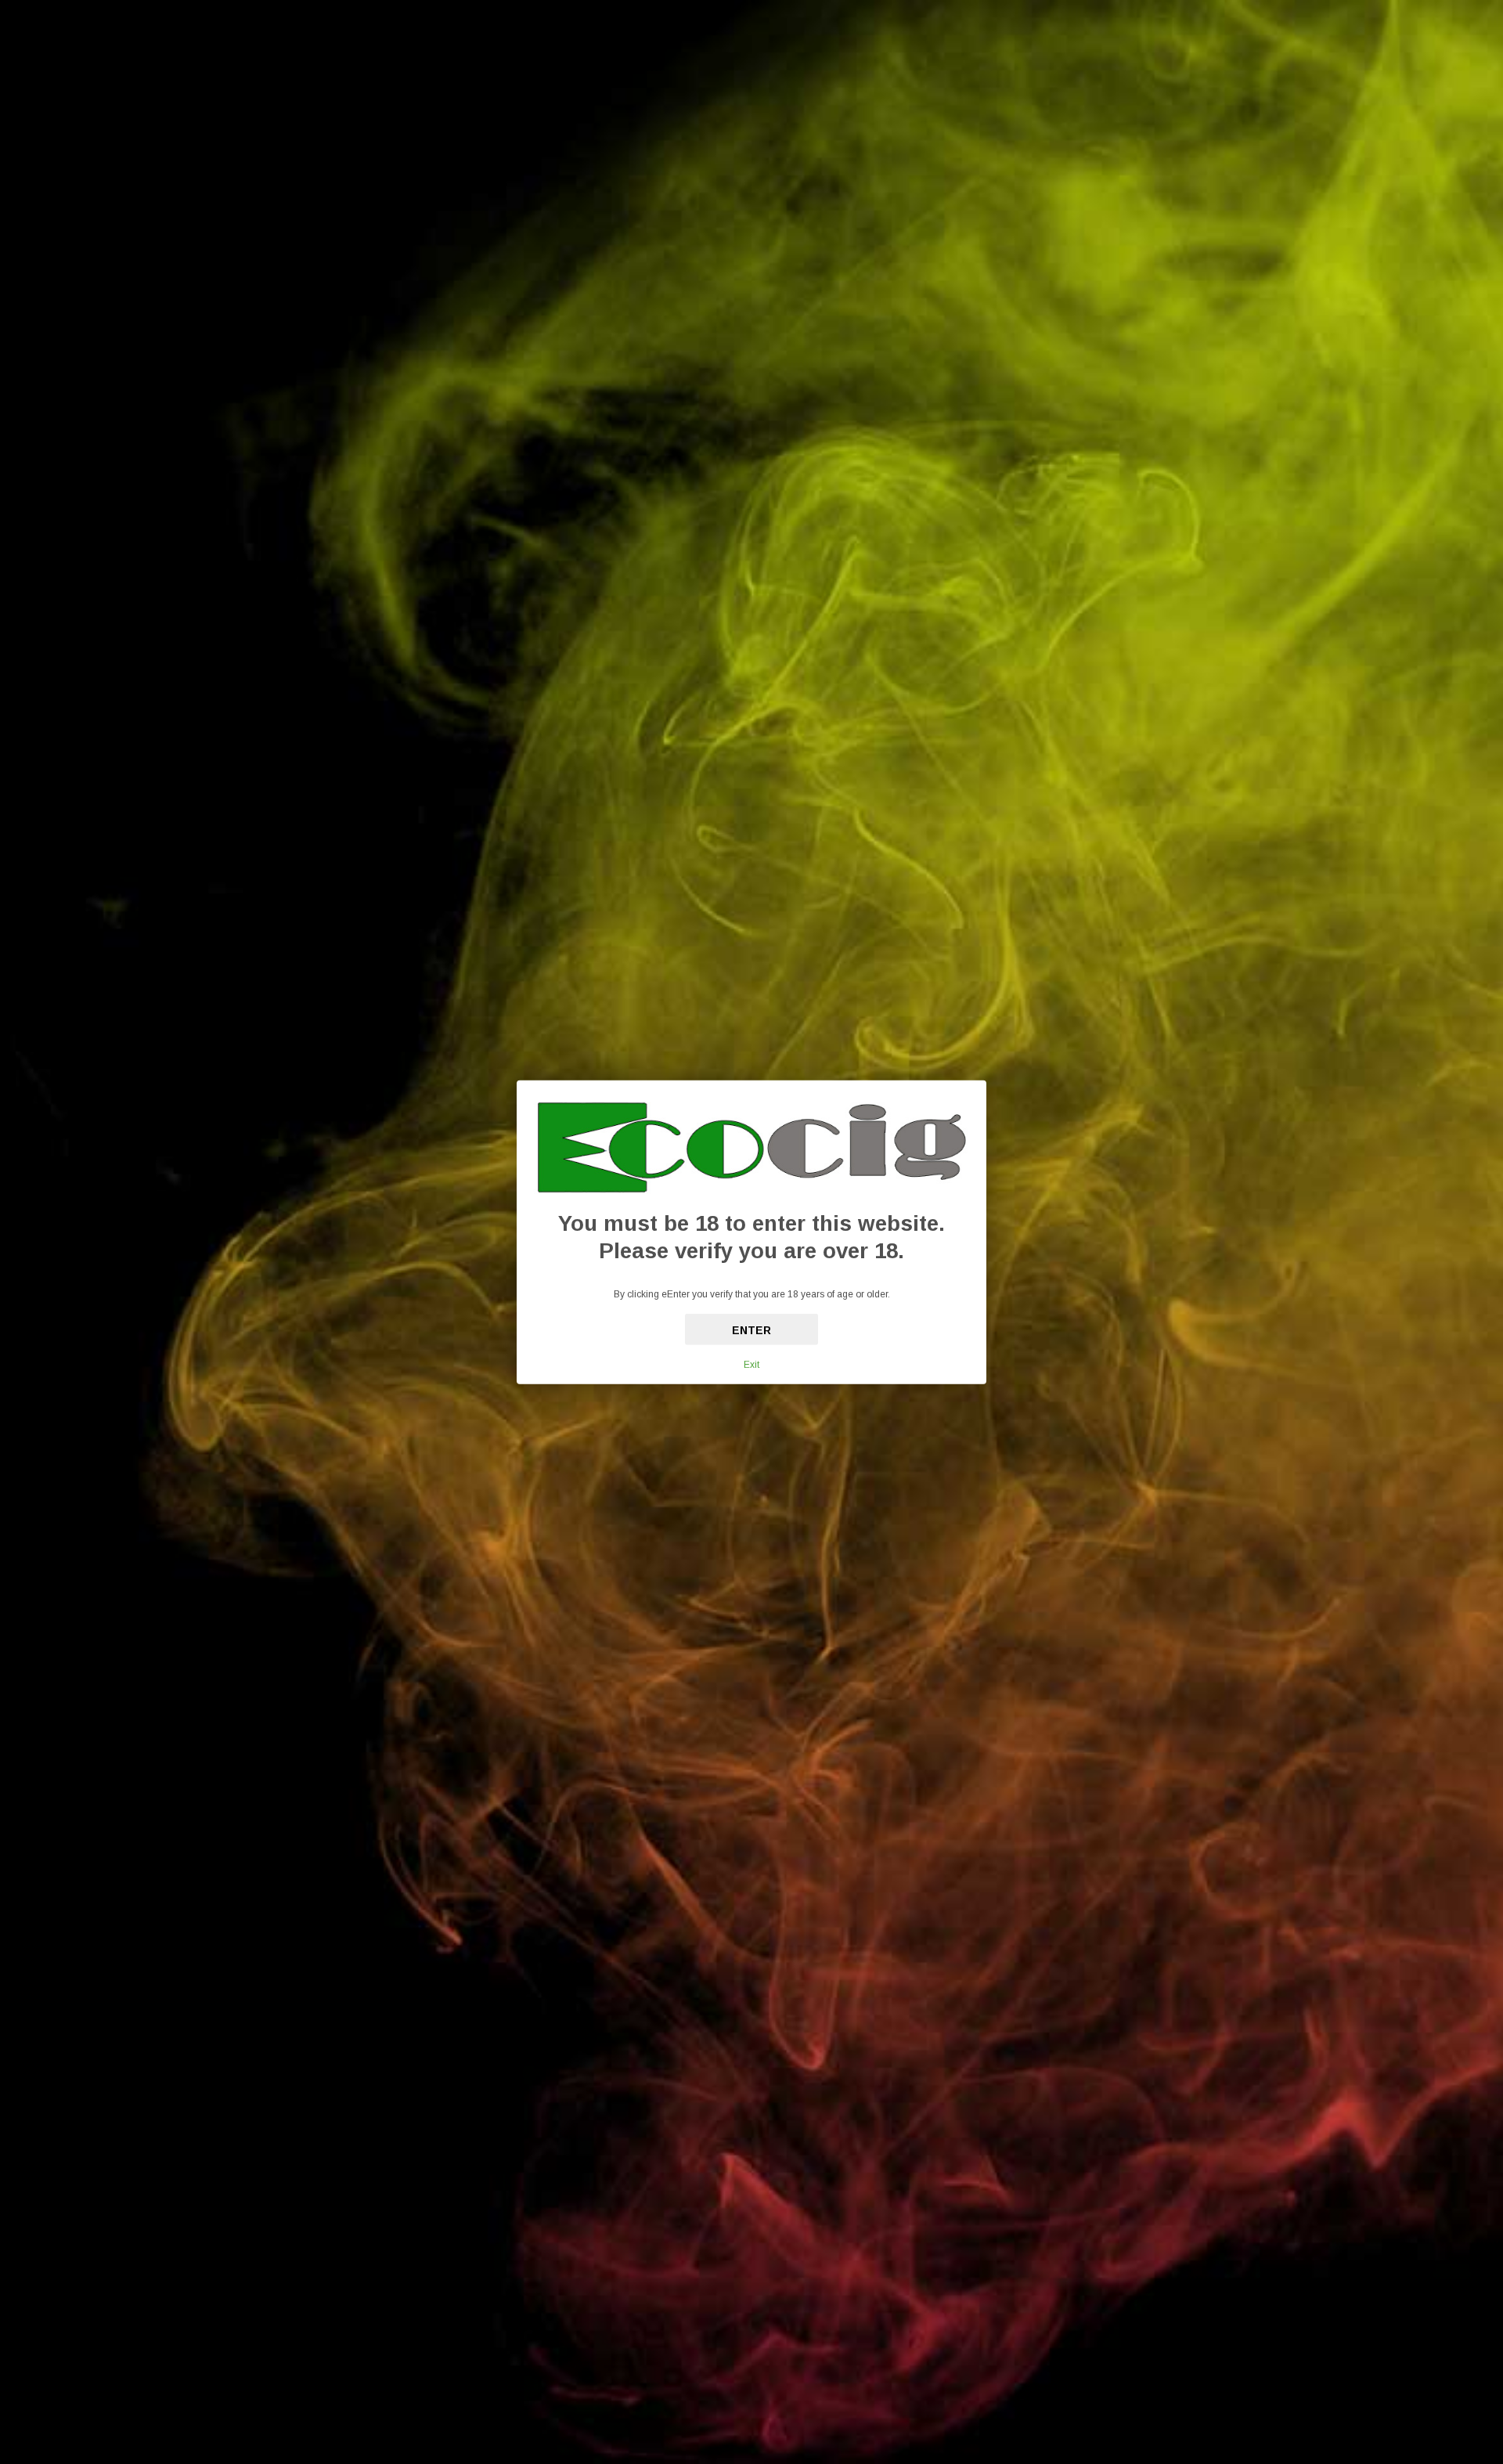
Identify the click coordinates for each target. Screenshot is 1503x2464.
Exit (751, 1365)
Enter (751, 1330)
